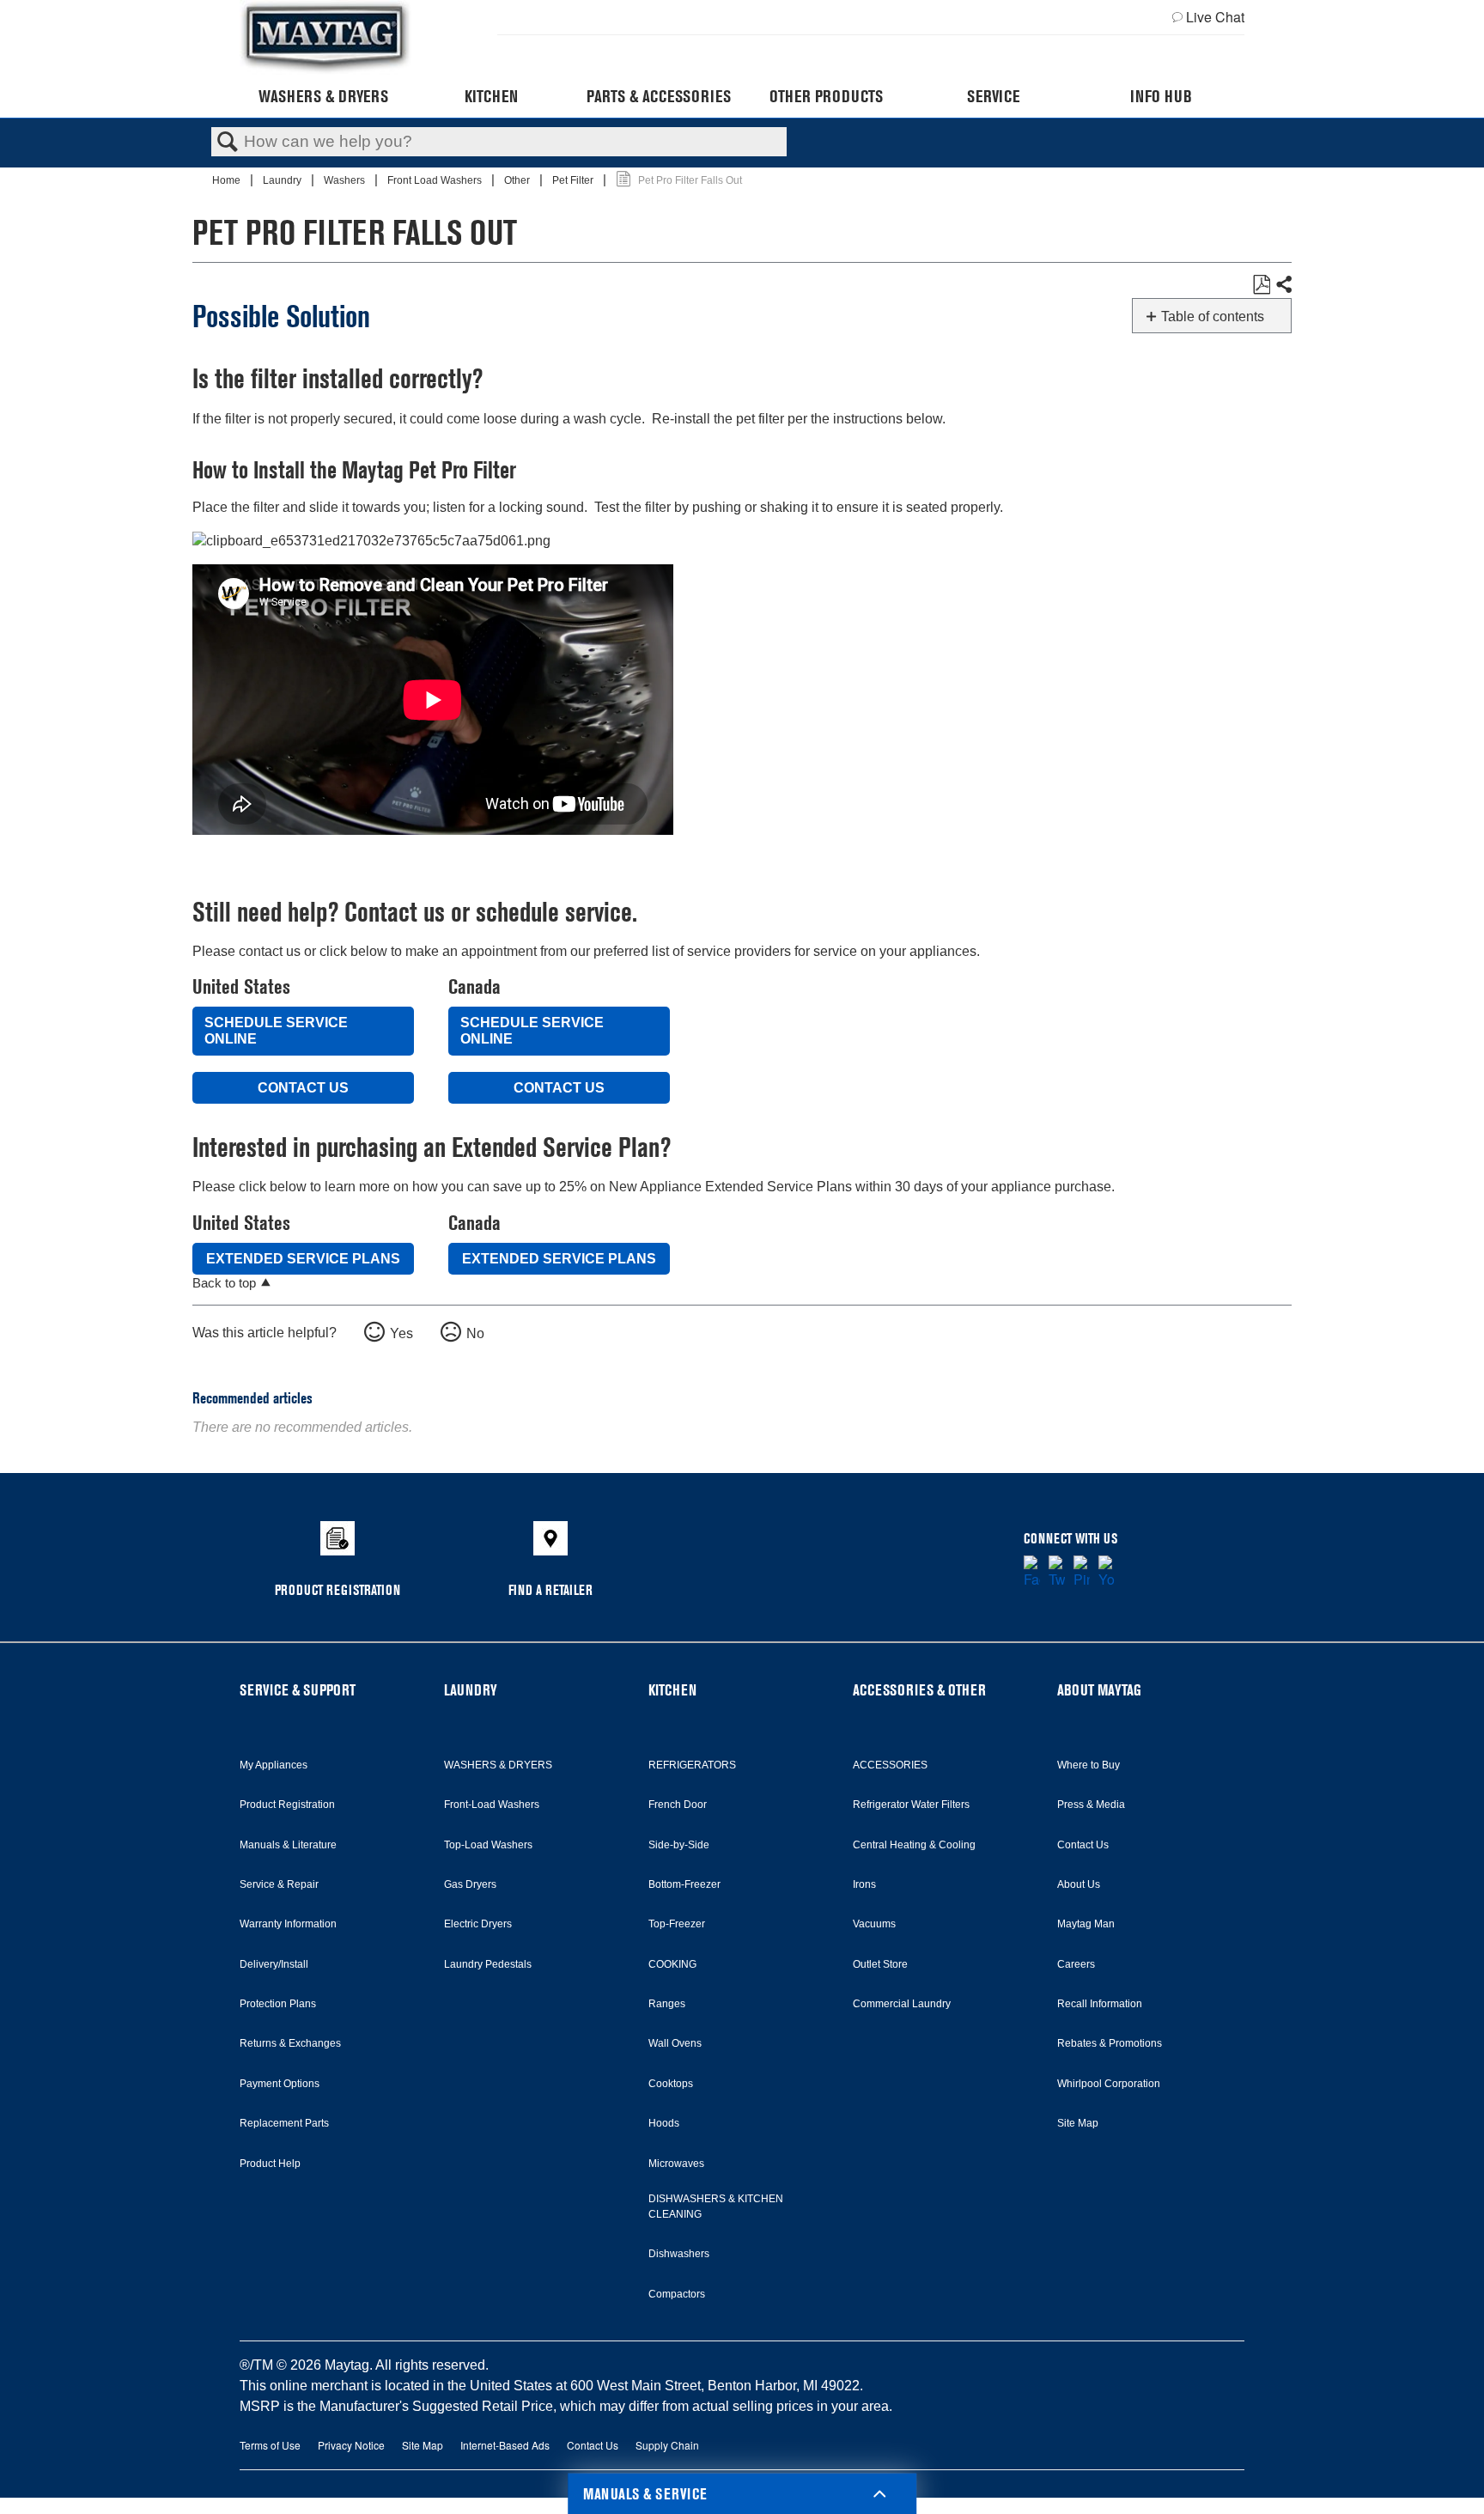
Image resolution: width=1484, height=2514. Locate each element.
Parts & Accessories (659, 96)
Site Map (1078, 2123)
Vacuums (874, 1924)
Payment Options (280, 2084)
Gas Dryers (470, 1884)
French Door (678, 1805)
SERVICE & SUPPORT (298, 1690)
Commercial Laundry (902, 2004)
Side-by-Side (679, 1845)
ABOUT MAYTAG (1099, 1690)
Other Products (826, 96)
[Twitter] (1057, 1573)
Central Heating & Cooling (914, 1845)
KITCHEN (672, 1690)
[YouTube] (1107, 1573)
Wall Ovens (675, 2043)
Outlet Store (880, 1964)
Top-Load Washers (488, 1845)
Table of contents (1213, 317)
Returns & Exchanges (290, 2043)
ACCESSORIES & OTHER (919, 1690)
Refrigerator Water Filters (911, 1805)
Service (993, 96)
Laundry (283, 180)
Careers (1076, 1964)
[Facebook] (1032, 1573)
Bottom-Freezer (684, 1884)
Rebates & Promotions (1110, 2043)
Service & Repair (279, 1884)
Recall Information (1100, 2004)
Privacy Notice (351, 2445)
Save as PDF (1261, 285)
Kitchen (491, 96)
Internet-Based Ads (505, 2445)
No (475, 1333)
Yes (401, 1333)
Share (1283, 285)
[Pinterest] (1082, 1573)
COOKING (672, 1964)
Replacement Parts (284, 2123)
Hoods (664, 2123)
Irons (864, 1884)
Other (518, 180)
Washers (346, 180)
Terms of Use (270, 2445)
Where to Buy (1089, 1765)
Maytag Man (1086, 1924)
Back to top (224, 1283)
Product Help (270, 2164)
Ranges (667, 2004)
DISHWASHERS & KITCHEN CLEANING (716, 2207)
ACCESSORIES (890, 1765)
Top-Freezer (677, 1924)
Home (228, 180)
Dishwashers (679, 2254)
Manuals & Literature (288, 1845)
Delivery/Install (274, 1964)
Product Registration (287, 1805)
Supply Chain (667, 2445)
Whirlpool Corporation (1109, 2084)
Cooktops (671, 2084)
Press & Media (1091, 1805)
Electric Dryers (478, 1924)
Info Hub (1161, 96)
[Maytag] (325, 37)
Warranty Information (288, 1924)
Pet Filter (574, 180)
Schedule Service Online (276, 1031)
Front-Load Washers (492, 1805)
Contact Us (303, 1088)
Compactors (677, 2294)
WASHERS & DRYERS (498, 1765)
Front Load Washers (436, 180)
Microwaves (676, 2164)
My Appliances (274, 1765)
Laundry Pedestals (488, 1964)
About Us (1079, 1884)
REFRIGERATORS (692, 1765)
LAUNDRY (471, 1690)
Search (228, 143)
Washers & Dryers (323, 96)
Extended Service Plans (303, 1259)
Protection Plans (278, 2004)
